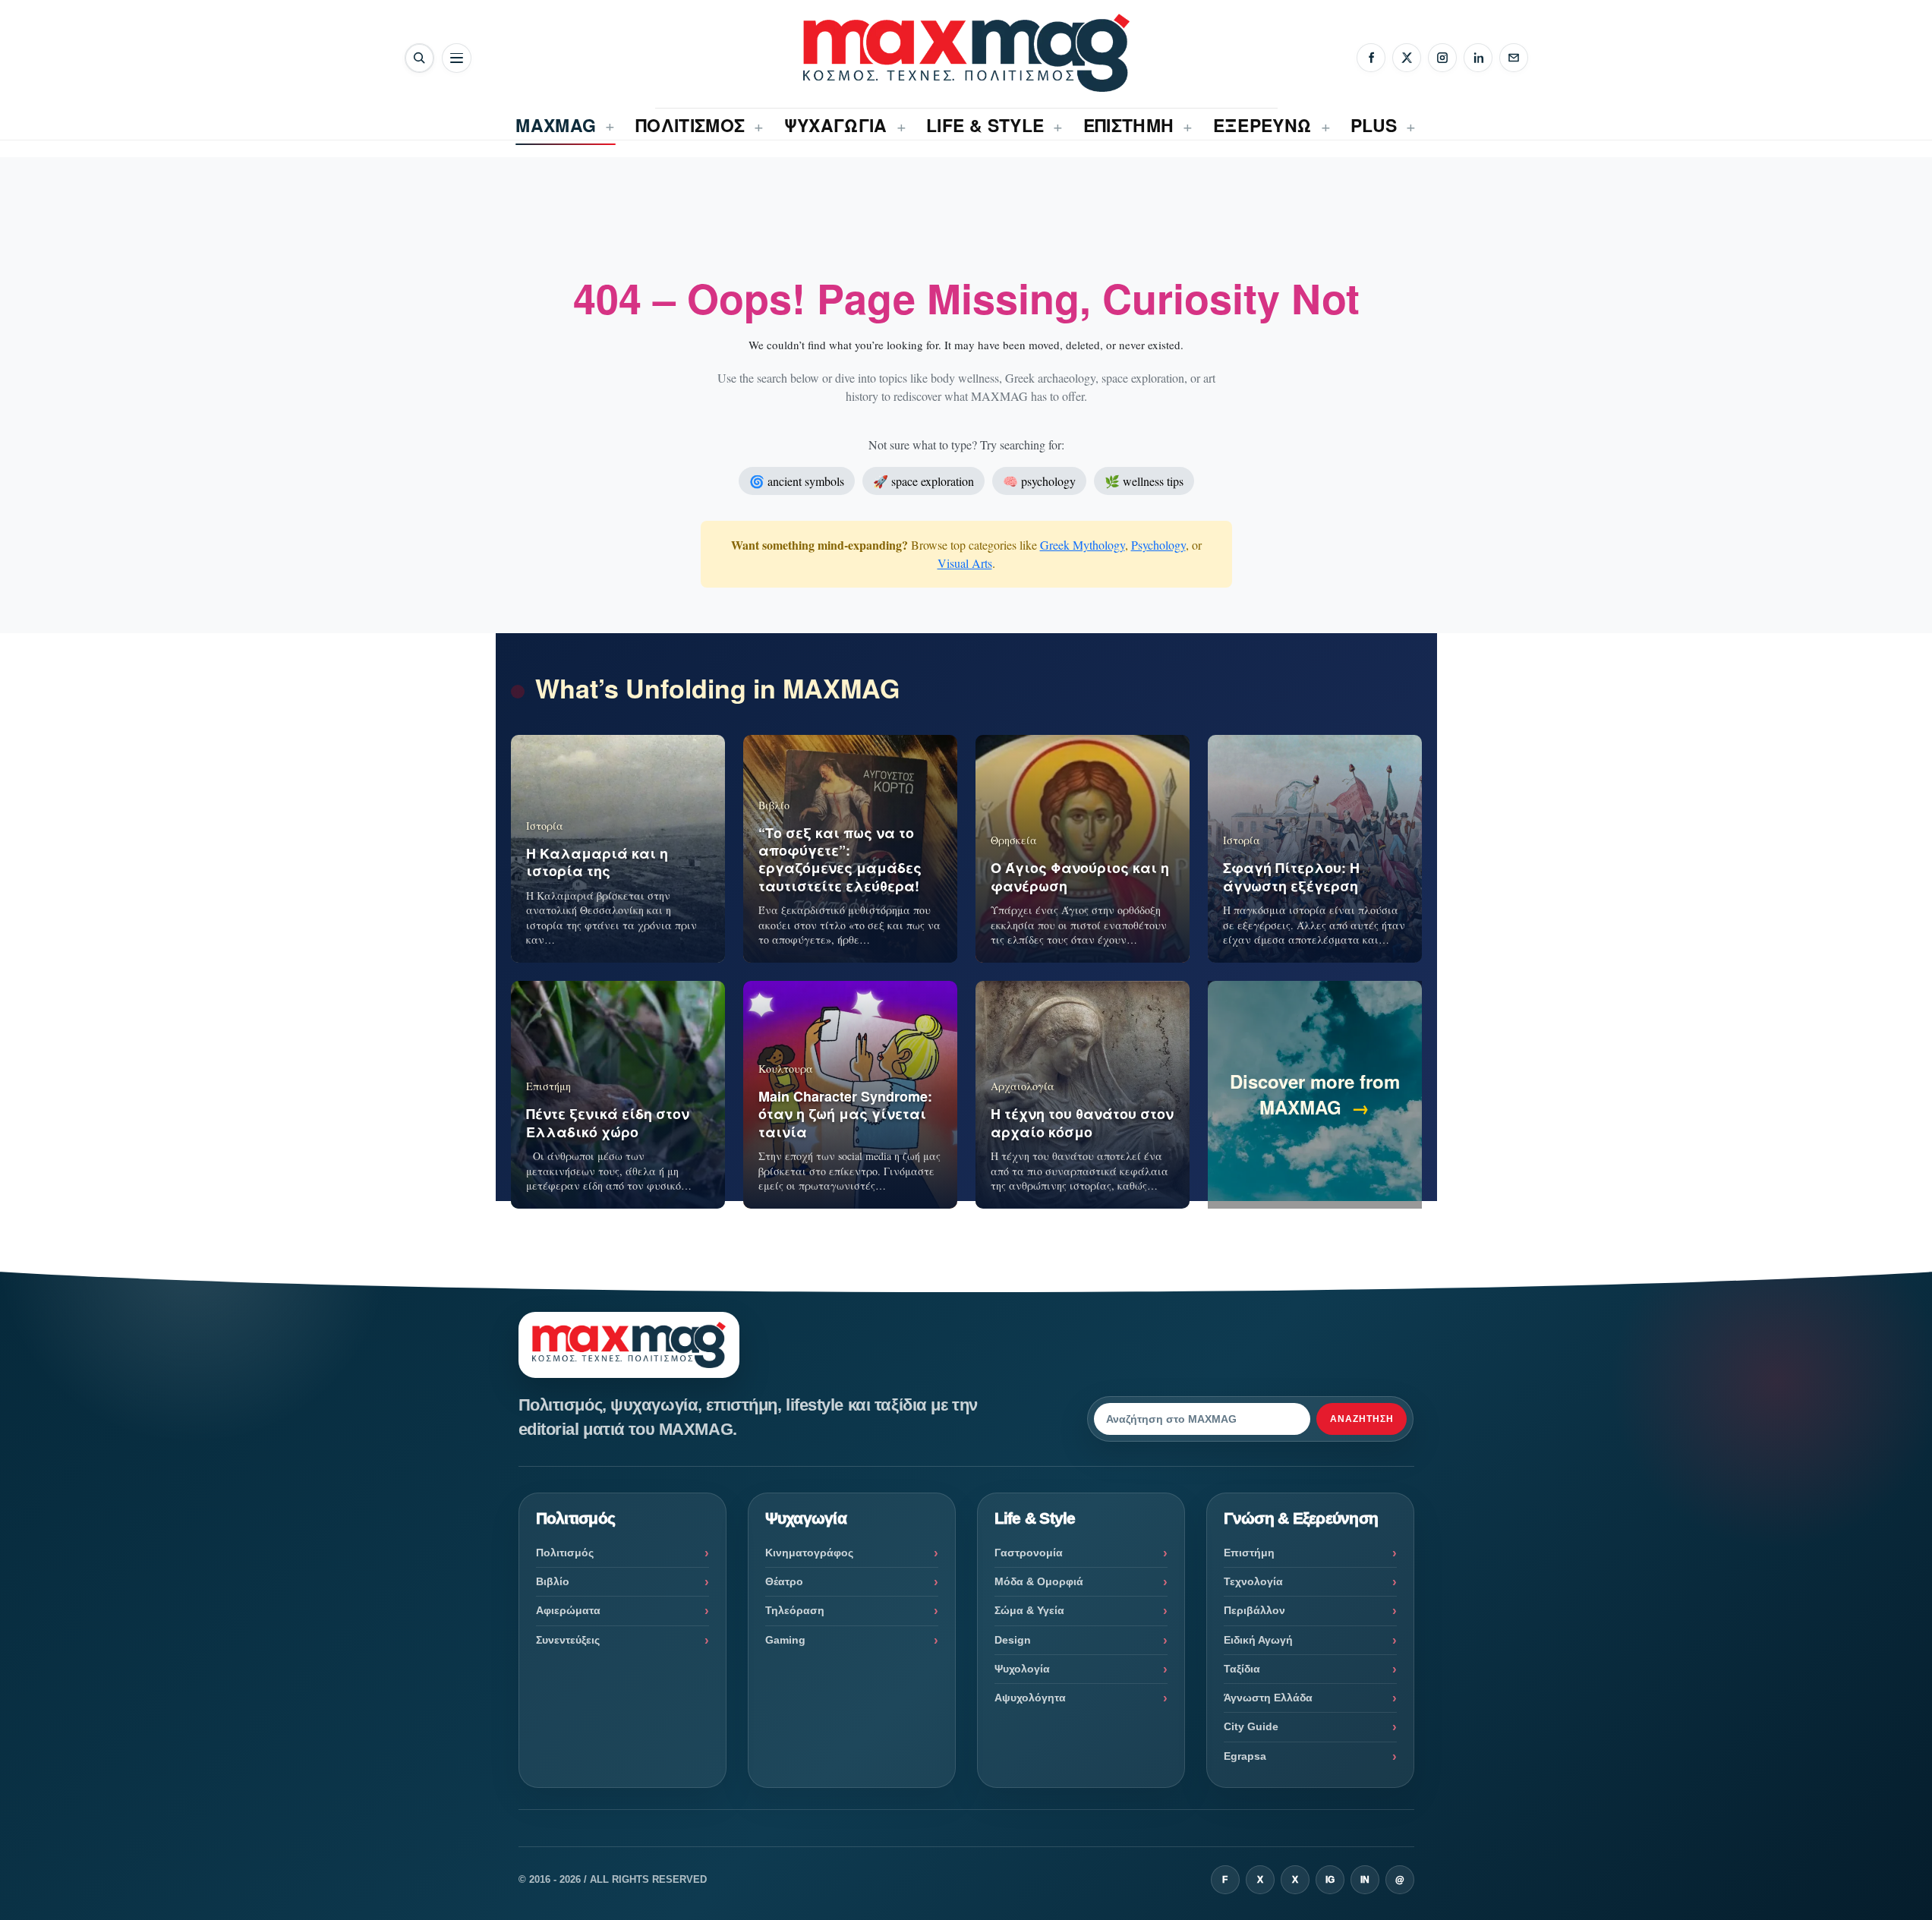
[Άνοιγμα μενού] (457, 58)
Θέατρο (784, 1581)
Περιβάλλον (1254, 1610)
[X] (1407, 58)
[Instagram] (1442, 58)
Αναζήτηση (1362, 1419)
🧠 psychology (1039, 481)
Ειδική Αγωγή (1258, 1640)
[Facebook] (1371, 58)
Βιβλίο (553, 1581)
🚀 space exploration (923, 481)
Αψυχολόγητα (1030, 1698)
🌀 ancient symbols (797, 481)
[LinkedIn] (1478, 58)
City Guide (1251, 1726)
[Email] (1514, 58)
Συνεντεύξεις (568, 1640)
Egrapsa (1245, 1756)
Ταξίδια (1242, 1669)
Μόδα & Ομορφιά (1039, 1581)
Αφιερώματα (568, 1610)
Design (1013, 1640)
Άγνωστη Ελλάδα (1268, 1698)
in (1365, 1880)
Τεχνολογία (1253, 1581)
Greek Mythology (1083, 545)
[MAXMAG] (966, 53)
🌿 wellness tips (1144, 481)
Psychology (1158, 545)
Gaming (785, 1640)
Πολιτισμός (565, 1553)
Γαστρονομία (1029, 1553)
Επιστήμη (1249, 1553)
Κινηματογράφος (809, 1553)
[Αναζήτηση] (419, 58)
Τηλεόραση (795, 1610)
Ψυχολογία (1022, 1669)
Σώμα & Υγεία (1029, 1610)
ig (1330, 1880)
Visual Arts (965, 563)
